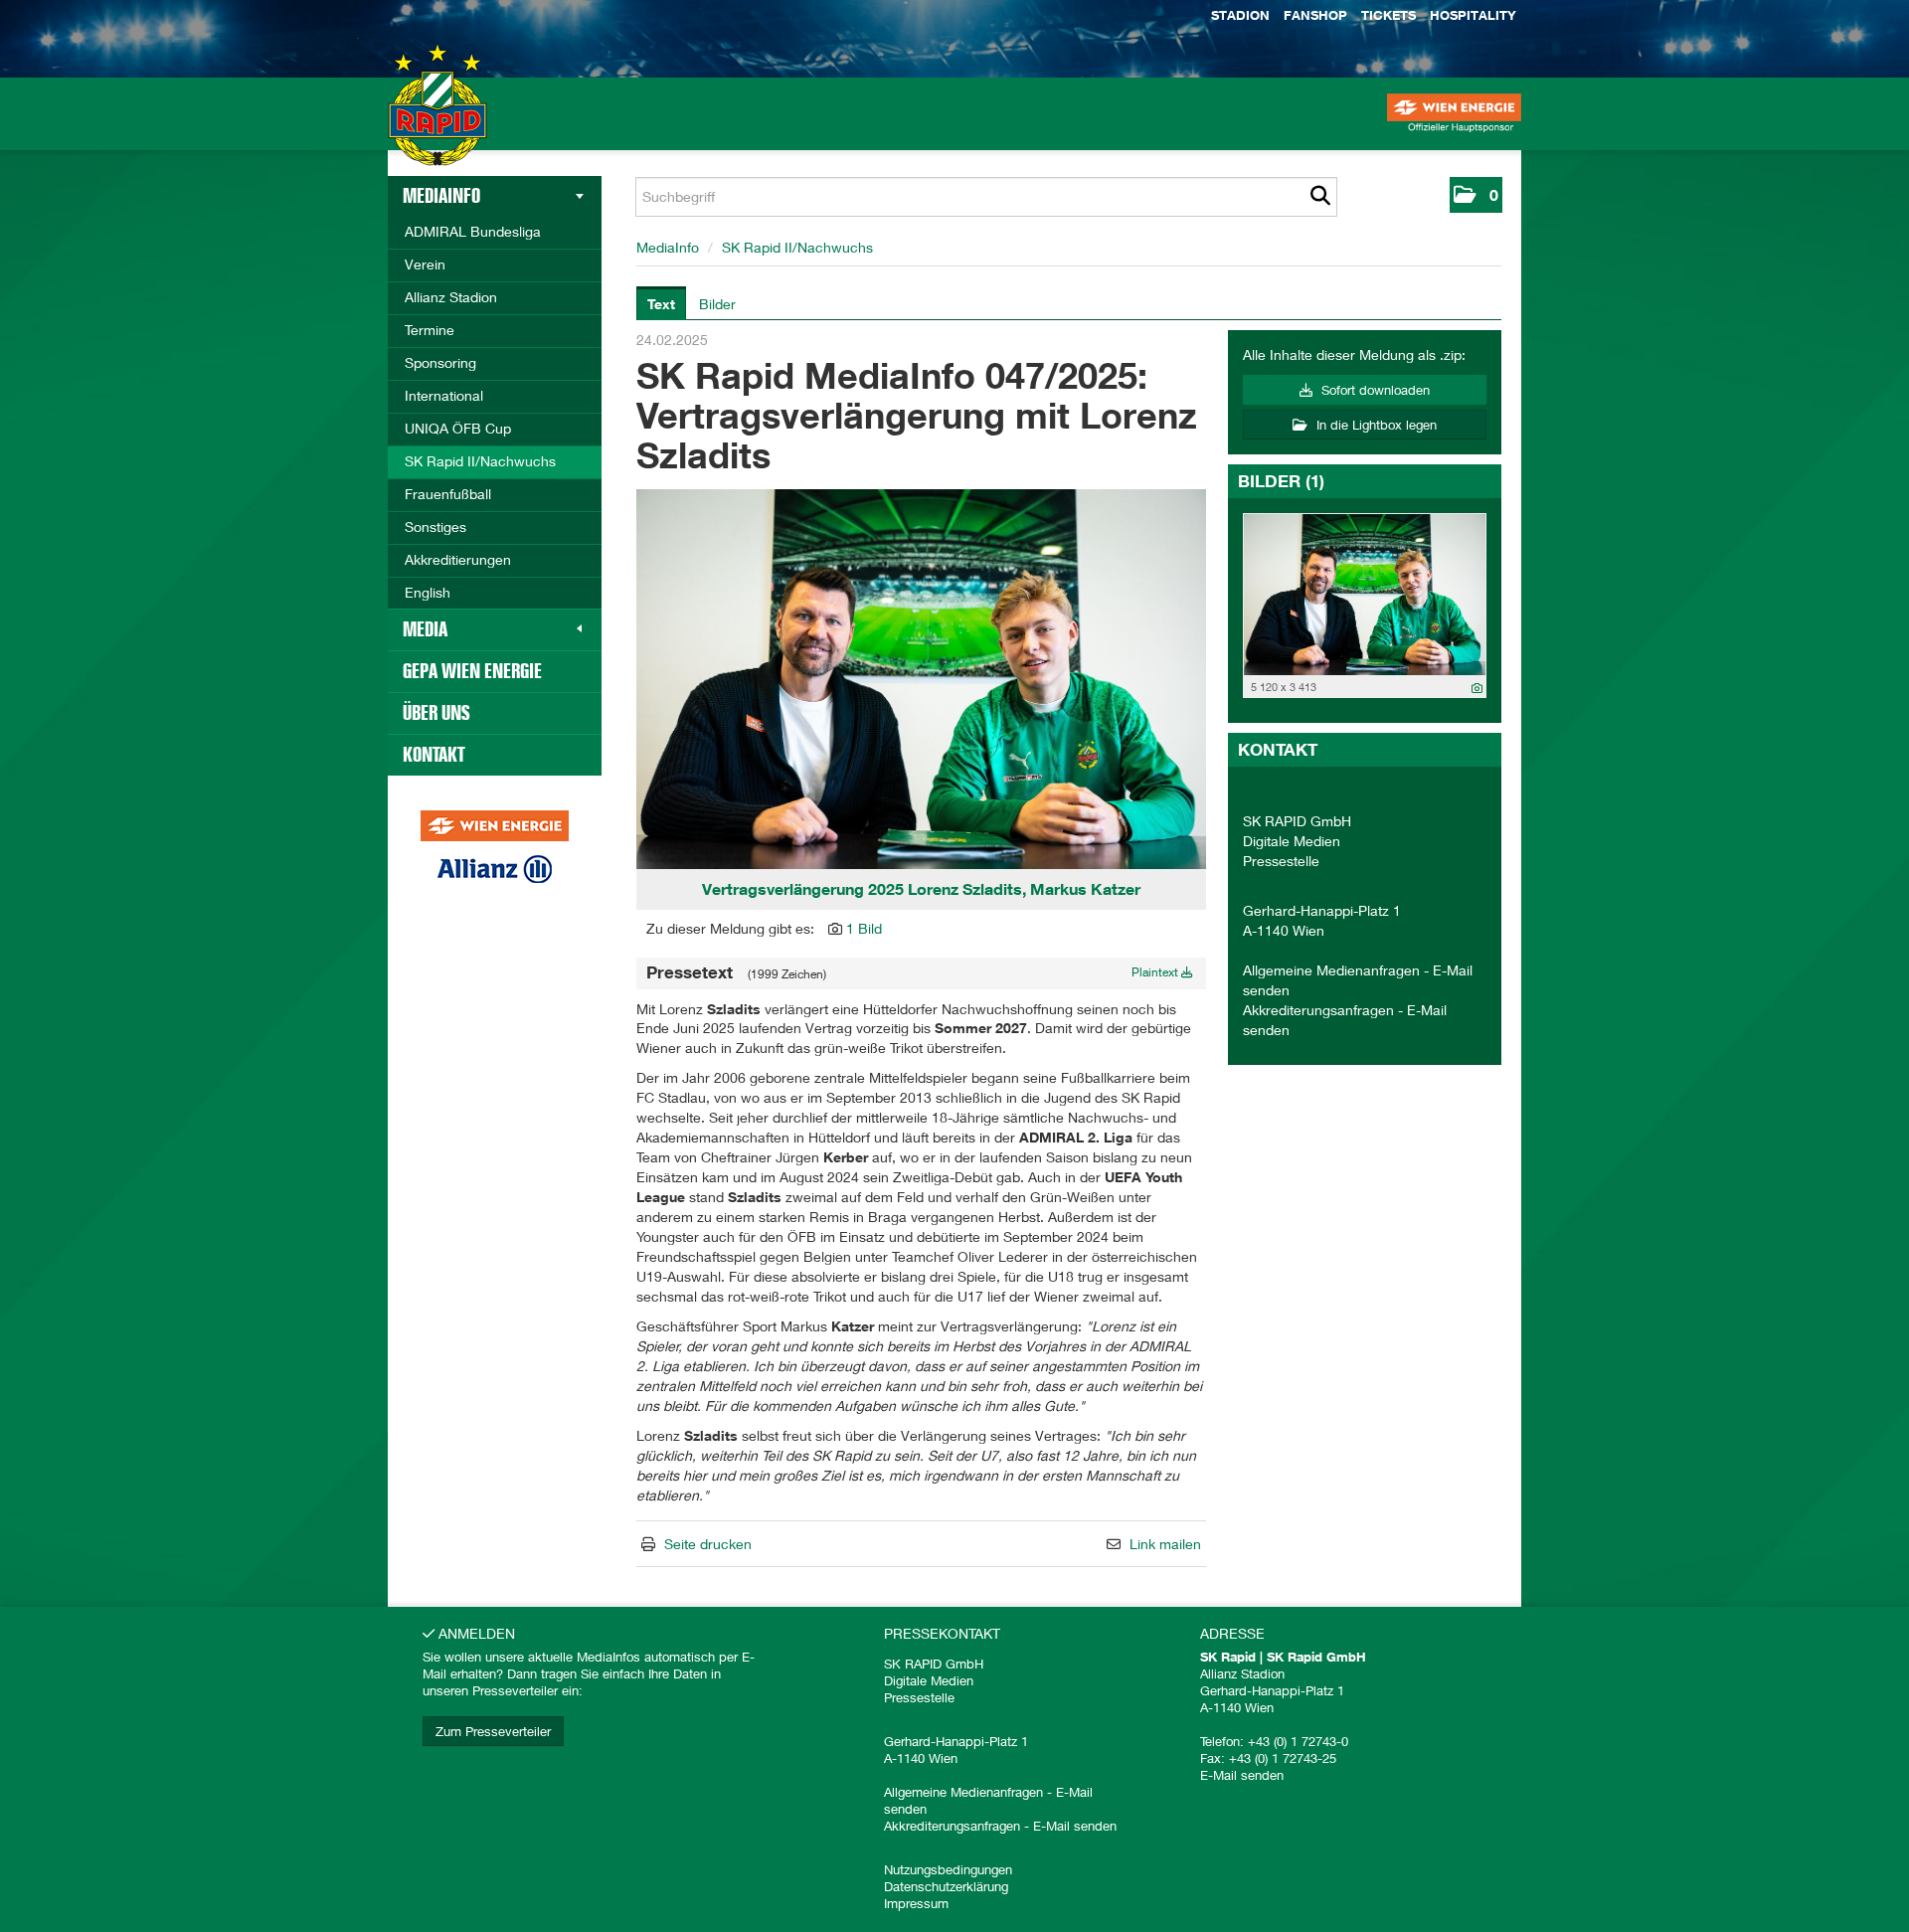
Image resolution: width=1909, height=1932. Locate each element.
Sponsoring (440, 362)
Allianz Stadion (451, 297)
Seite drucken (708, 1544)
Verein (425, 264)
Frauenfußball (448, 494)
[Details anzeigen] (1477, 688)
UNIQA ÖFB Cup (458, 428)
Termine (430, 330)
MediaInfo (441, 196)
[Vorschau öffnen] (921, 679)
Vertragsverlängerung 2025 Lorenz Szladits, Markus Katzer (921, 889)
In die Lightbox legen (1375, 425)
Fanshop (1315, 15)
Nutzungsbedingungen (948, 1869)
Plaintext (1156, 972)
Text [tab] (661, 304)
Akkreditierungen (458, 559)
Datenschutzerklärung (946, 1886)
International (444, 395)
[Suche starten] (1320, 197)
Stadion (1240, 15)
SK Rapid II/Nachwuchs (480, 461)
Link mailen (1165, 1544)
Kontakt (434, 755)
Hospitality (1473, 15)
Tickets (1388, 15)
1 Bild (864, 928)
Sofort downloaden (1374, 390)
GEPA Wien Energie (472, 671)
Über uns (436, 713)
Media (425, 629)
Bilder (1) (1281, 481)
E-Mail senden (1075, 1826)
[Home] (437, 124)
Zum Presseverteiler (493, 1731)
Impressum (916, 1903)
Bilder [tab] (717, 304)
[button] (1476, 195)
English (428, 592)
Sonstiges (435, 527)
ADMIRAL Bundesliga (473, 231)
